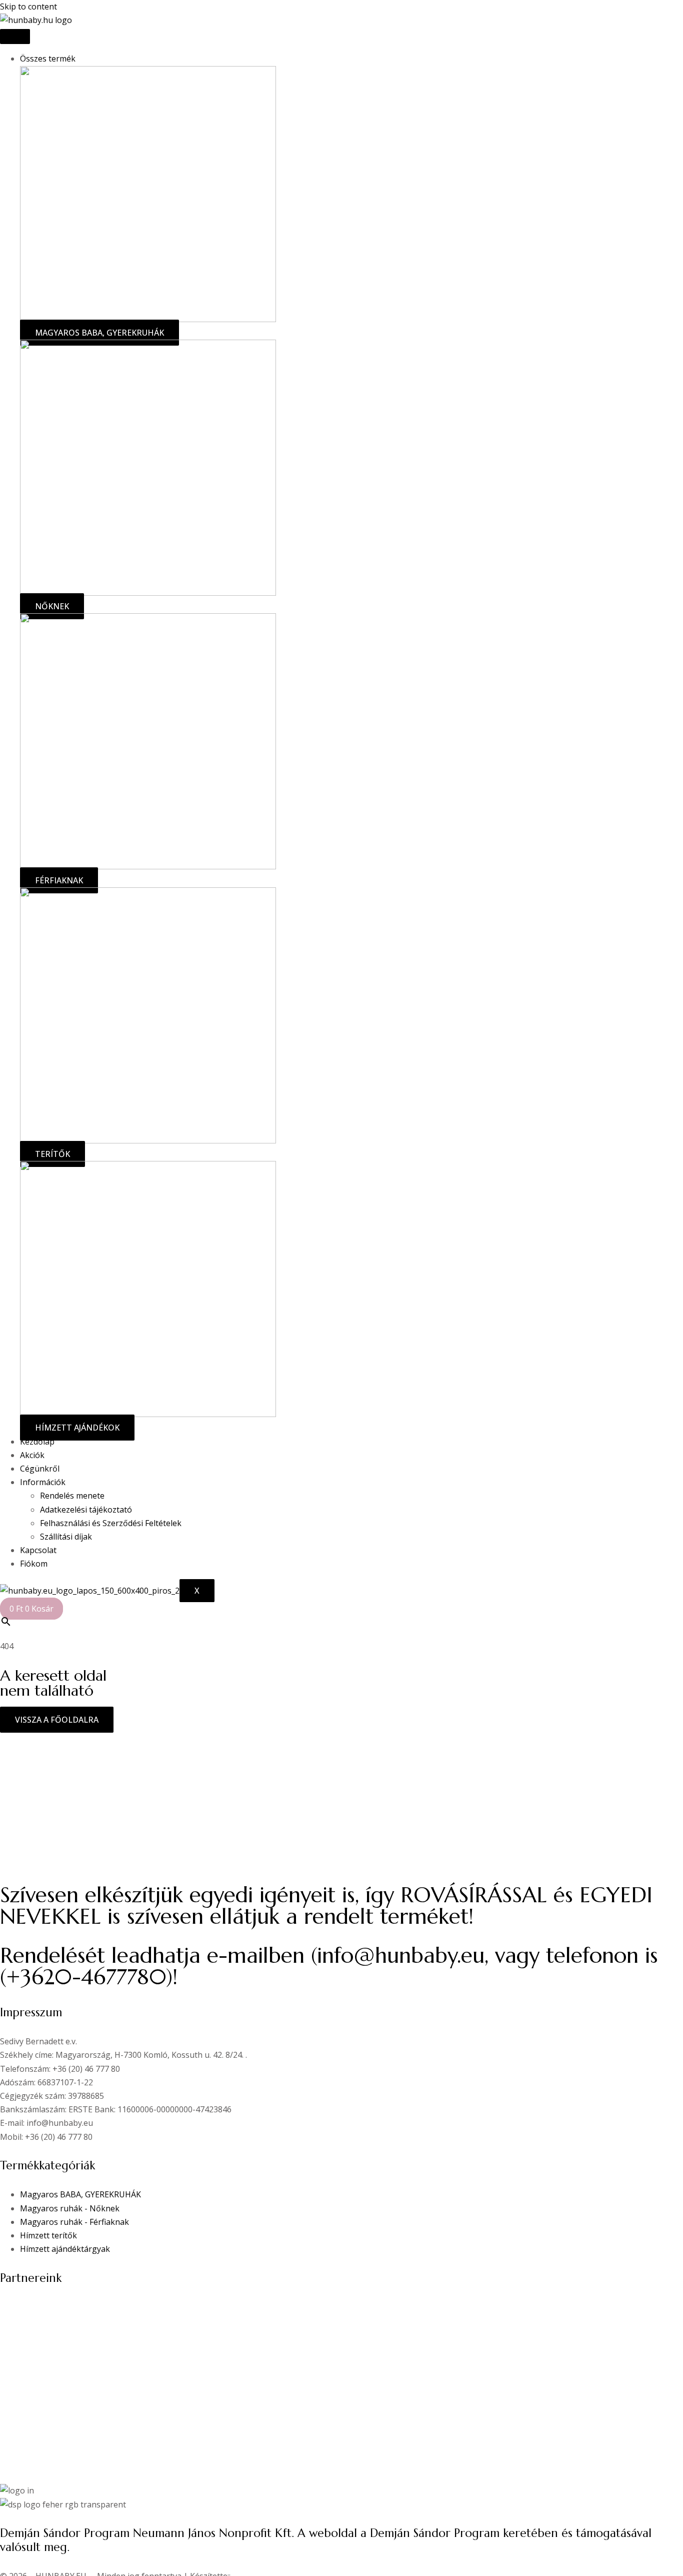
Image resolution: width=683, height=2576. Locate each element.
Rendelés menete (72, 1496)
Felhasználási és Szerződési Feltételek (111, 1523)
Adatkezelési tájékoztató (86, 1510)
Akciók (32, 1455)
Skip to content (28, 7)
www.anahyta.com (35, 2307)
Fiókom (34, 1564)
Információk (43, 1482)
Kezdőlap (37, 1442)
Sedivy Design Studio (40, 2320)
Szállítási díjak (66, 1537)
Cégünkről (40, 1469)
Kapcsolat (38, 1550)
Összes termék (48, 59)
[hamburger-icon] (15, 37)
